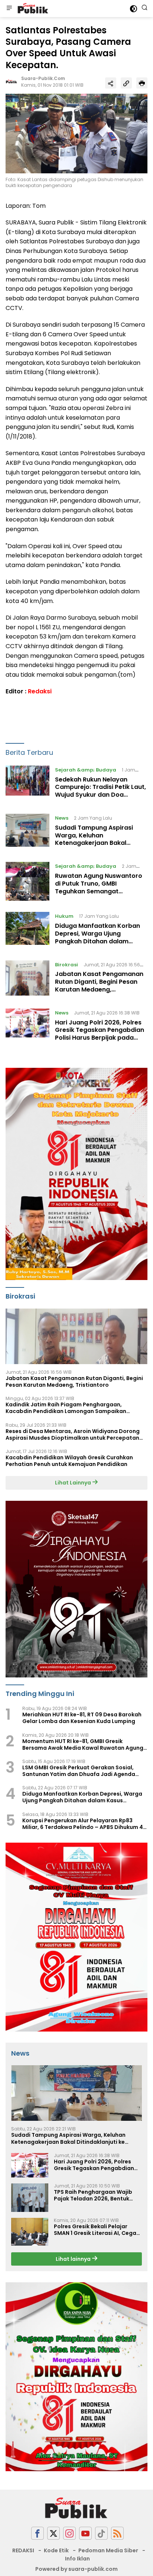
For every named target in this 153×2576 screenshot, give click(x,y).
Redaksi (40, 691)
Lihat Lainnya (74, 1483)
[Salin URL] (126, 83)
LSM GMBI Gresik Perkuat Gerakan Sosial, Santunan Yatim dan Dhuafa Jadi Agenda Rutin (79, 1771)
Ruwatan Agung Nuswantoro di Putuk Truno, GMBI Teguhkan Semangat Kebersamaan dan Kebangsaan (99, 891)
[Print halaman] (142, 83)
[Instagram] (69, 2533)
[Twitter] (53, 2533)
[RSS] (117, 2533)
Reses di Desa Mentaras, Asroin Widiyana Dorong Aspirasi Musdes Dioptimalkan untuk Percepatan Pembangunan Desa (73, 1434)
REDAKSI (23, 2550)
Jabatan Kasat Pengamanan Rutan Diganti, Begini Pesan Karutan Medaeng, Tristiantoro (99, 985)
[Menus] (9, 9)
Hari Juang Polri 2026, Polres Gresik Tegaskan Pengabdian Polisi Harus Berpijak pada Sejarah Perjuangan (100, 1034)
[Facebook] (38, 2533)
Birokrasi (66, 965)
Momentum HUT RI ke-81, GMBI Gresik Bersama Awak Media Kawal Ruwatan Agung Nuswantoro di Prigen (83, 1744)
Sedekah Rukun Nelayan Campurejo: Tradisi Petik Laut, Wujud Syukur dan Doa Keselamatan (100, 791)
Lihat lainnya (74, 2259)
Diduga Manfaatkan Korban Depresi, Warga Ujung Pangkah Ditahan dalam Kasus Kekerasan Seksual (97, 937)
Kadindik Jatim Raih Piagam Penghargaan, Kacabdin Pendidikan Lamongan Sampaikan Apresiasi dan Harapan (66, 1408)
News (62, 818)
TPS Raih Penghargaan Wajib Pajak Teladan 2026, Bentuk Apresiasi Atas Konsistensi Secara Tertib (93, 2195)
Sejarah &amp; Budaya (86, 770)
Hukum (64, 916)
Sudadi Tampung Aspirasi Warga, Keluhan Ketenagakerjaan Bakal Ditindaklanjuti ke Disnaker (95, 839)
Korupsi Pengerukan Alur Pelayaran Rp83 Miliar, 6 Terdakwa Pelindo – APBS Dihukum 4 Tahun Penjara (83, 1824)
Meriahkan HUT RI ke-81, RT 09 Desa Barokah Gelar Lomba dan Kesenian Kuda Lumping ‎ (82, 1718)
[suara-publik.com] (32, 9)
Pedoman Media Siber (108, 2550)
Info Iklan (77, 2559)
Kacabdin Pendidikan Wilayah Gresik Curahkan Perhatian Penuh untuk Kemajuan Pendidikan (69, 1461)
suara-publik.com (43, 78)
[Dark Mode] (134, 9)
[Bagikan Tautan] (111, 83)
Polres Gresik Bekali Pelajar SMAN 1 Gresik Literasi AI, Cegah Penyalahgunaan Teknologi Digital (97, 2230)
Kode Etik (56, 2550)
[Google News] (101, 2533)
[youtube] (85, 2533)
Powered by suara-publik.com (76, 2569)
